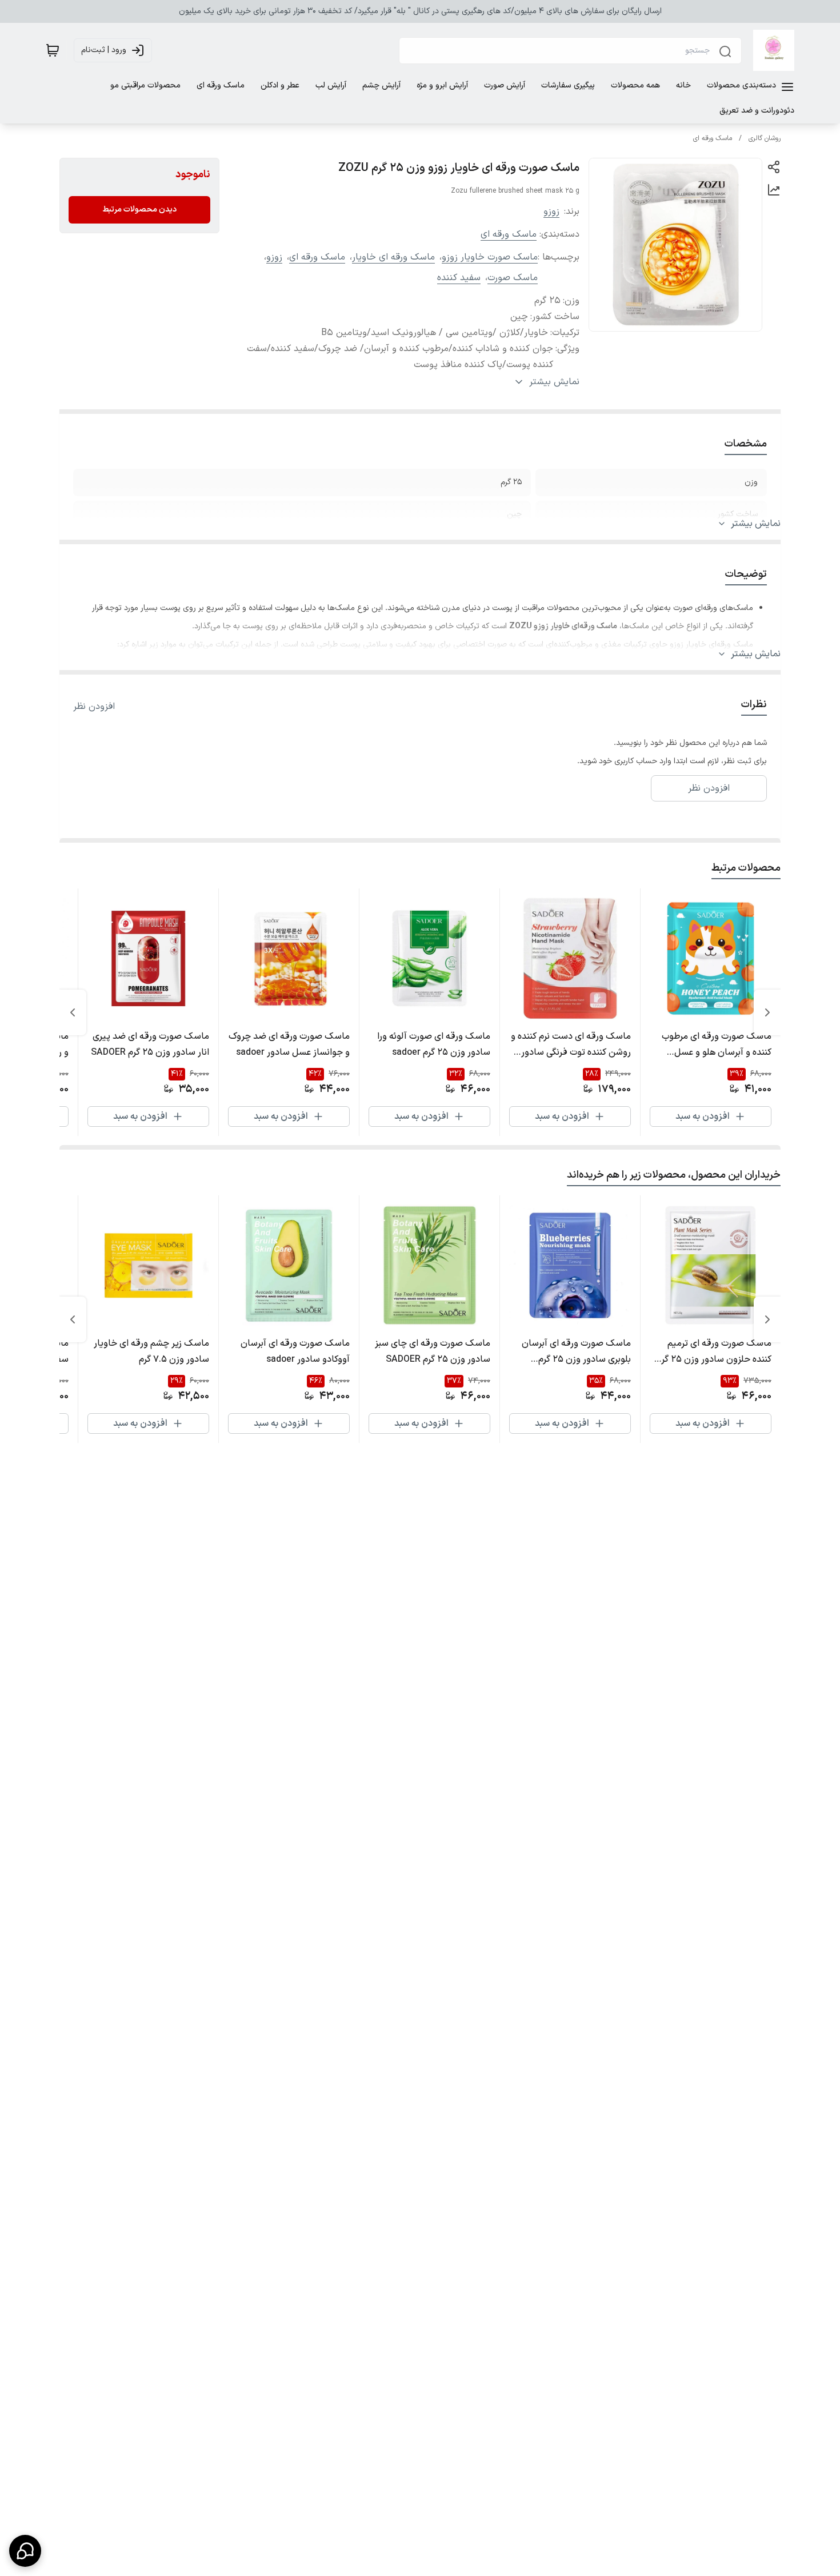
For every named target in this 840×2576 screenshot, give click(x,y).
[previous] (767, 1012)
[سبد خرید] (53, 50)
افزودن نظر (94, 707)
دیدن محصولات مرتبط (139, 210)
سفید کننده (459, 278)
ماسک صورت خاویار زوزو (490, 257)
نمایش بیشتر (756, 524)
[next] (73, 1012)
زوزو (551, 212)
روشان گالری (765, 138)
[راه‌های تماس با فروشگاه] (25, 2551)
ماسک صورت (513, 278)
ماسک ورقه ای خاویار (393, 257)
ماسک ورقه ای (713, 138)
